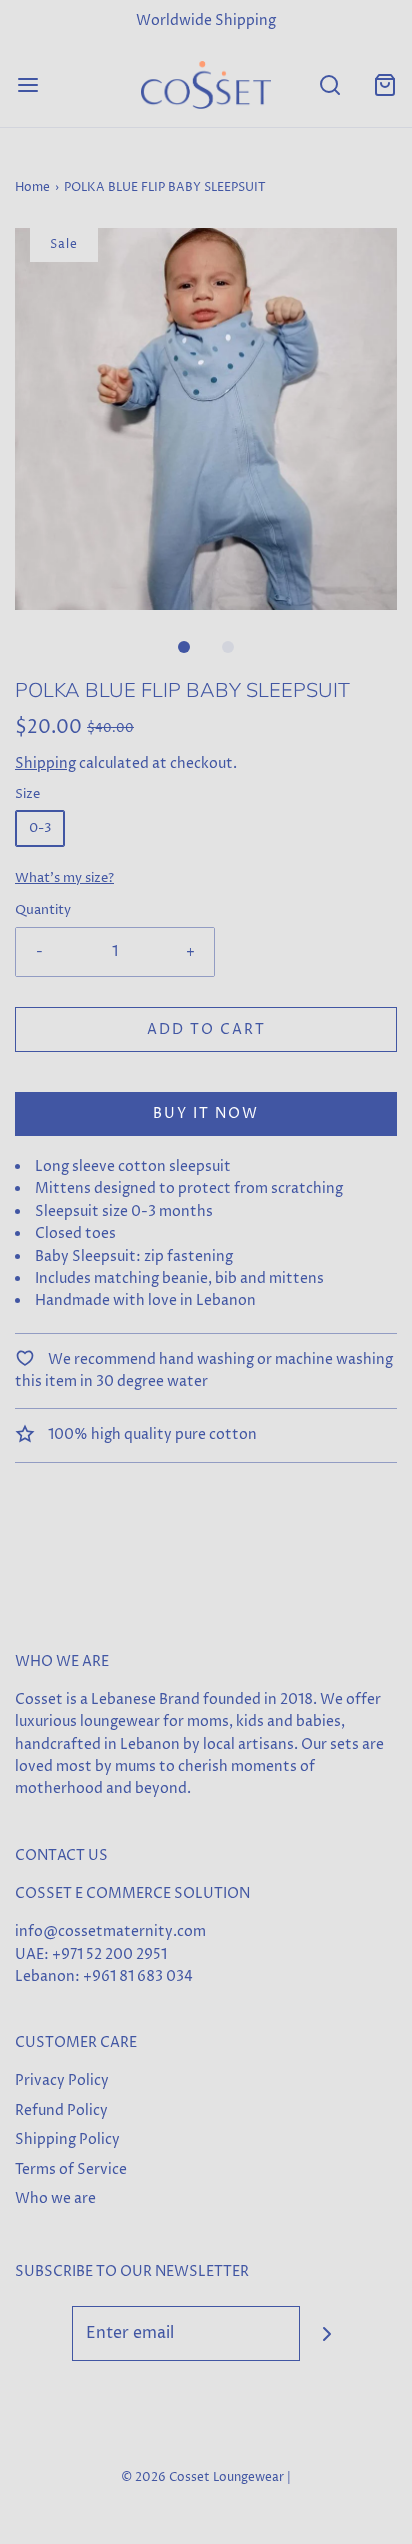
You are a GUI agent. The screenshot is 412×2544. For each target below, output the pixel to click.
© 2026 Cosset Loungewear (202, 2477)
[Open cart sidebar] (384, 84)
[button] (206, 419)
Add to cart (206, 1029)
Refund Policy (61, 2110)
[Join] (327, 2333)
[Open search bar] (329, 84)
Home (32, 187)
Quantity (43, 910)
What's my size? (64, 878)
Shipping (45, 763)
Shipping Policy (67, 2139)
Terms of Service (71, 2169)
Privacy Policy (62, 2080)
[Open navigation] (27, 84)
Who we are (55, 2198)
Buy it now (206, 1113)
